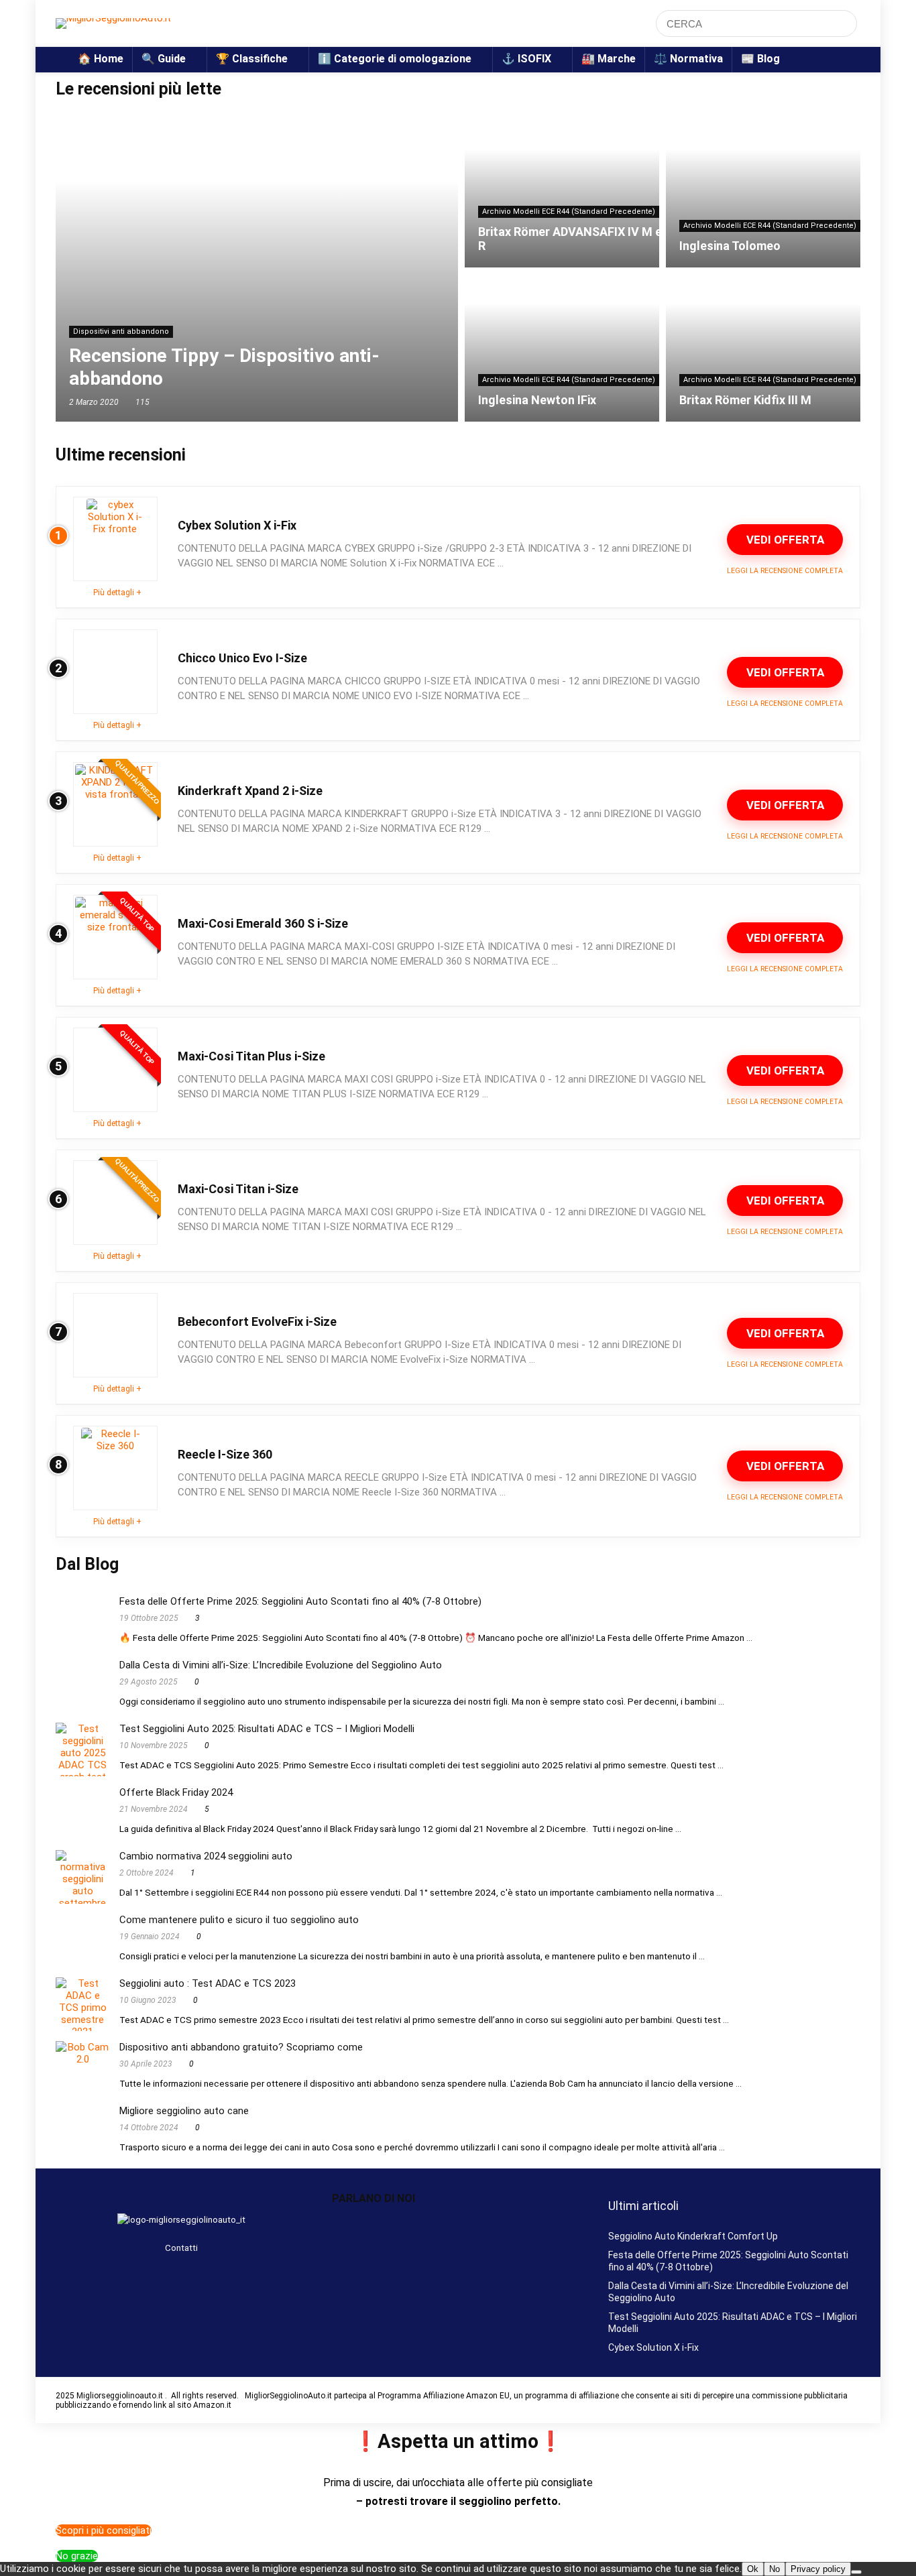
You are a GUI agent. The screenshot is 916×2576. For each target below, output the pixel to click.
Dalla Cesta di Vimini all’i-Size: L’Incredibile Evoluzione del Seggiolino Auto (281, 1665)
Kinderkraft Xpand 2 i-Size (251, 791)
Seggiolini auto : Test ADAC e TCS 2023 (208, 1983)
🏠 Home (101, 59)
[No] (856, 2572)
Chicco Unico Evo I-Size (242, 658)
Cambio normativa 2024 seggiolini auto (206, 1856)
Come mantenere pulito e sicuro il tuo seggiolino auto (239, 1920)
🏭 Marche (609, 59)
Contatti (181, 2248)
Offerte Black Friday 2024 (176, 1792)
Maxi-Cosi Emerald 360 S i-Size (263, 923)
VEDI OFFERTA (785, 540)
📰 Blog (760, 59)
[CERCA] (843, 23)
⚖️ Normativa (688, 59)
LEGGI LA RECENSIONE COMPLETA (785, 571)
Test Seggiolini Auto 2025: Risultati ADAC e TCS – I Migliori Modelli (267, 1729)
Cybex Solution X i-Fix (237, 525)
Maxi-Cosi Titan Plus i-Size (251, 1056)
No (775, 2569)
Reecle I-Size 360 (225, 1454)
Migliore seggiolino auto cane (184, 2111)
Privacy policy (818, 2569)
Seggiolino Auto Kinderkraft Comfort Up (693, 2236)
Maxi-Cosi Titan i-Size (238, 1189)
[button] (458, 2225)
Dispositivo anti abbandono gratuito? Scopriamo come (241, 2047)
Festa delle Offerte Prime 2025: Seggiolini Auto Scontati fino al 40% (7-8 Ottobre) (300, 1601)
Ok (753, 2569)
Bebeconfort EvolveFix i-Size (257, 1322)
